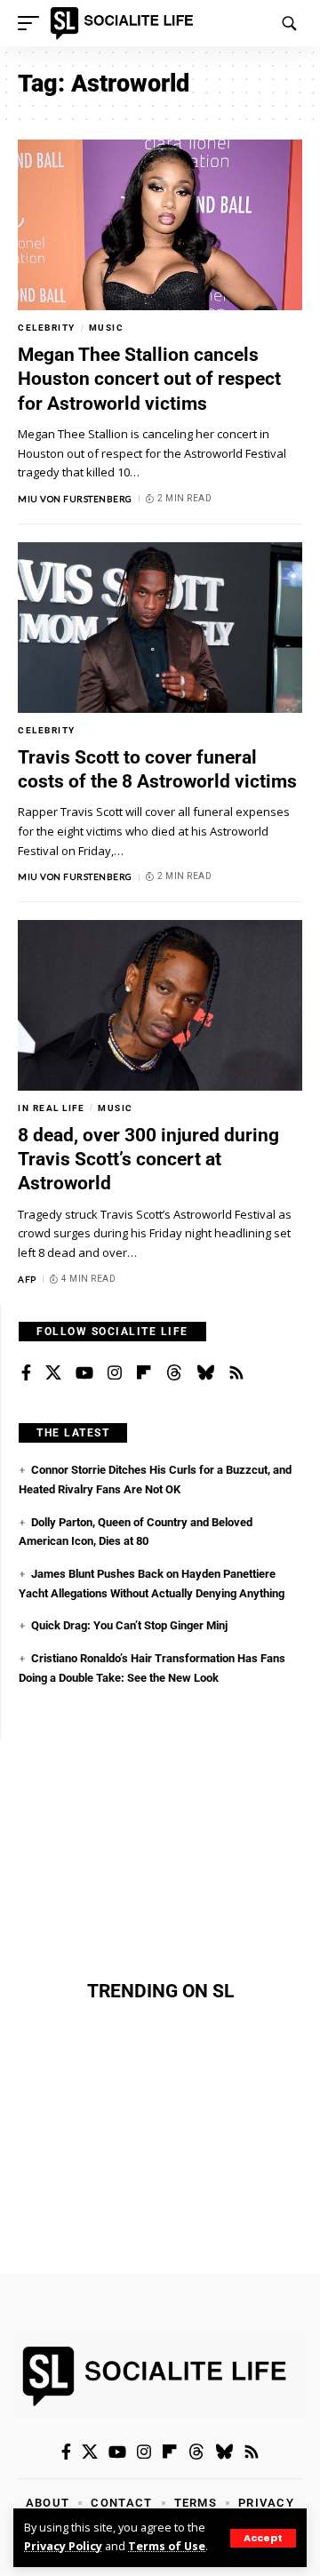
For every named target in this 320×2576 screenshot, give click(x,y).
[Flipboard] (144, 1373)
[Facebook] (26, 1373)
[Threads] (174, 1373)
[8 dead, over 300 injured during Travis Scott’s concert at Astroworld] (160, 1005)
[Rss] (236, 1373)
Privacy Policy (63, 2546)
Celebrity (47, 328)
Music (107, 328)
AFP (27, 1279)
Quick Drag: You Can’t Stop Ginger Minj (129, 1625)
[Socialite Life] (125, 23)
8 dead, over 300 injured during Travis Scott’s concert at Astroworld (148, 1160)
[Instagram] (115, 1373)
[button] (263, 2538)
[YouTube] (84, 1373)
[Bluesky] (205, 1373)
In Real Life (51, 1108)
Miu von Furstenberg (75, 499)
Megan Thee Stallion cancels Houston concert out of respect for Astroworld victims (149, 379)
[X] (53, 1373)
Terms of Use (167, 2546)
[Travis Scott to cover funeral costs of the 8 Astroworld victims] (160, 628)
